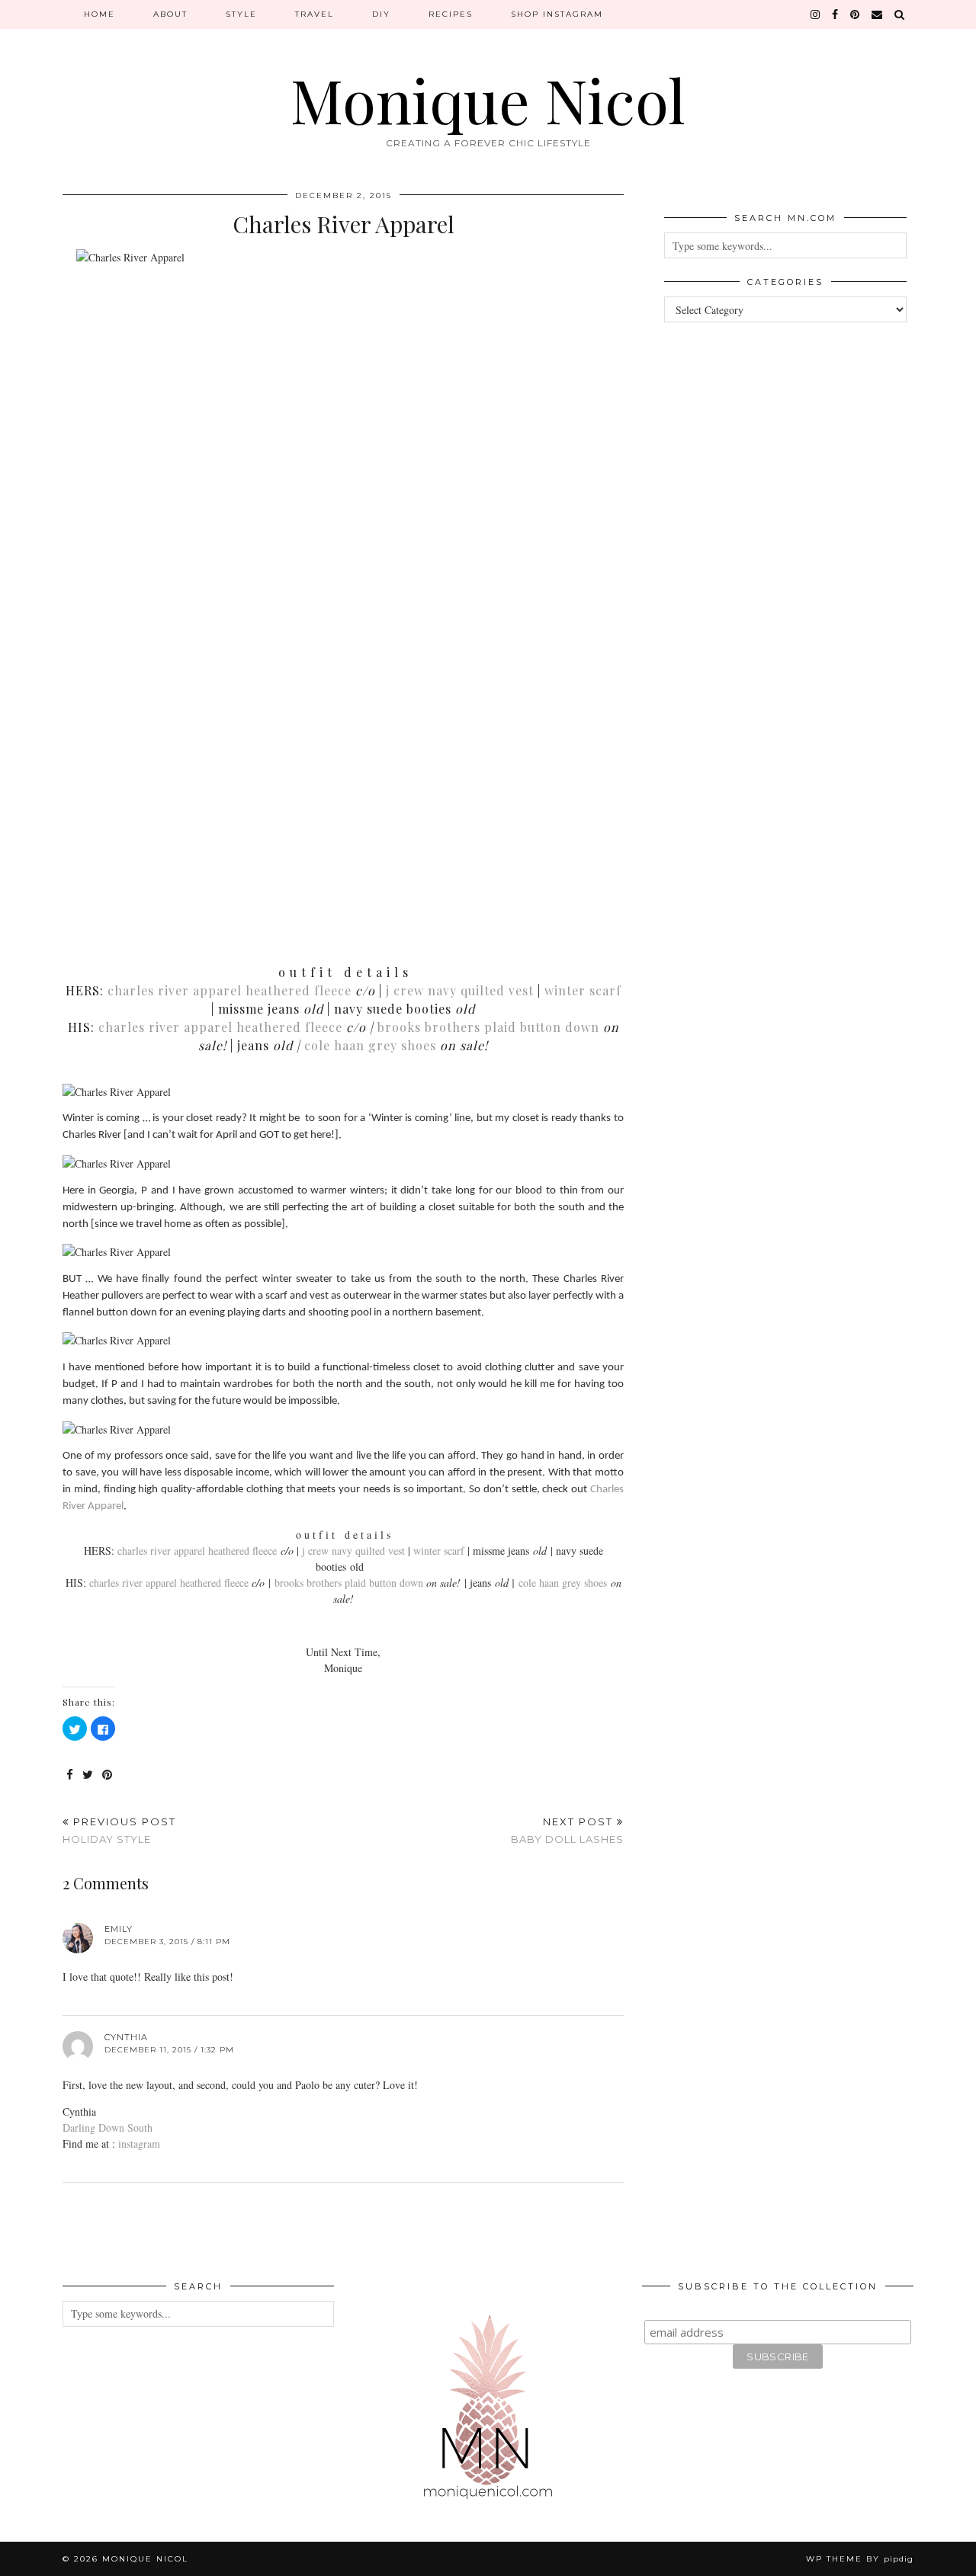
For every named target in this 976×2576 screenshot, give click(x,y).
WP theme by (860, 2559)
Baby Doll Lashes (567, 1830)
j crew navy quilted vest (460, 990)
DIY (381, 14)
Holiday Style (119, 1830)
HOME (100, 14)
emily (119, 1929)
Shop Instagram (557, 14)
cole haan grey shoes (370, 1045)
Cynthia (126, 2037)
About (170, 14)
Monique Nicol (488, 99)
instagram (139, 2143)
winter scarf (583, 990)
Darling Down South (108, 2127)
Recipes (451, 14)
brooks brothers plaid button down (490, 1027)
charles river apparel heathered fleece (230, 990)
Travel (315, 14)
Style (241, 14)
